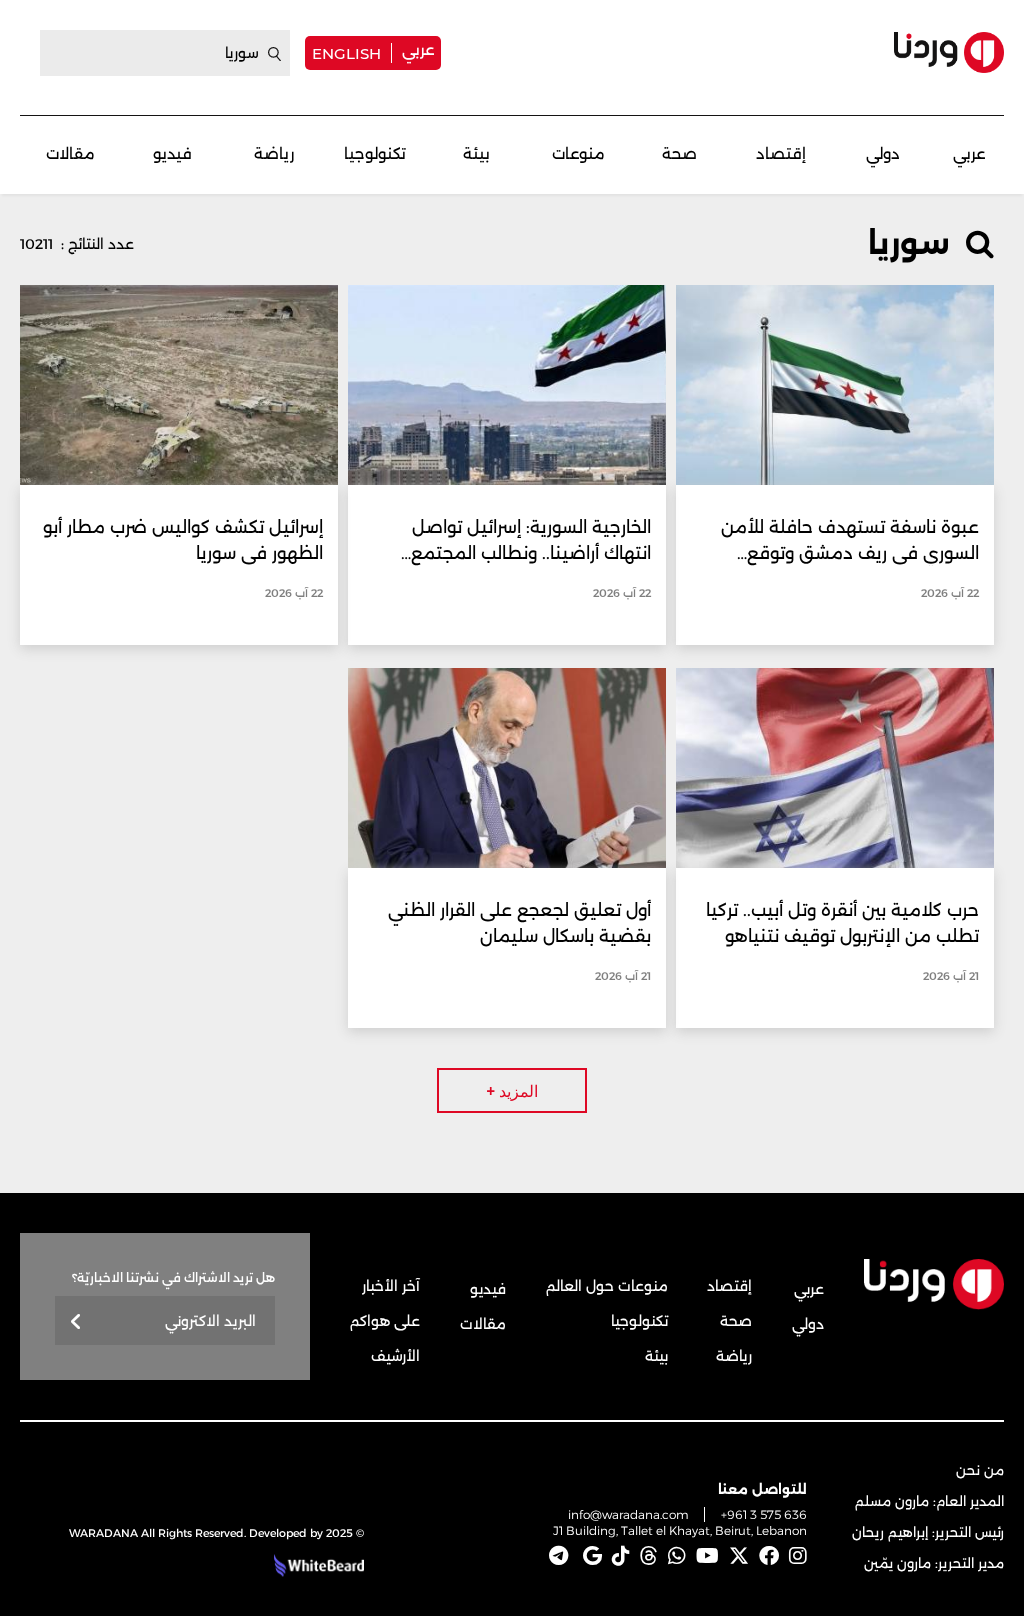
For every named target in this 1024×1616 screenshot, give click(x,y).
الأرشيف (395, 1356)
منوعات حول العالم (607, 1286)
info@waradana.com (628, 1514)
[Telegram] (558, 1556)
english (346, 53)
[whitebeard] (316, 1566)
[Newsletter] (76, 1322)
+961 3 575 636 (764, 1514)
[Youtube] (707, 1556)
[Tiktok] (621, 1556)
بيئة (476, 153)
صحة (679, 153)
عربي (418, 49)
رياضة (274, 153)
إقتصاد (781, 153)
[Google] (592, 1556)
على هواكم (385, 1321)
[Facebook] (769, 1556)
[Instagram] (798, 1556)
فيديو (172, 153)
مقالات (70, 153)
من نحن (980, 1470)
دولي (883, 153)
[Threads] (649, 1556)
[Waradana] (949, 52)
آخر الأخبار (391, 1286)
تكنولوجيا (375, 153)
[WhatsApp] (677, 1556)
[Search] (275, 54)
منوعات (578, 153)
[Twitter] (739, 1556)
